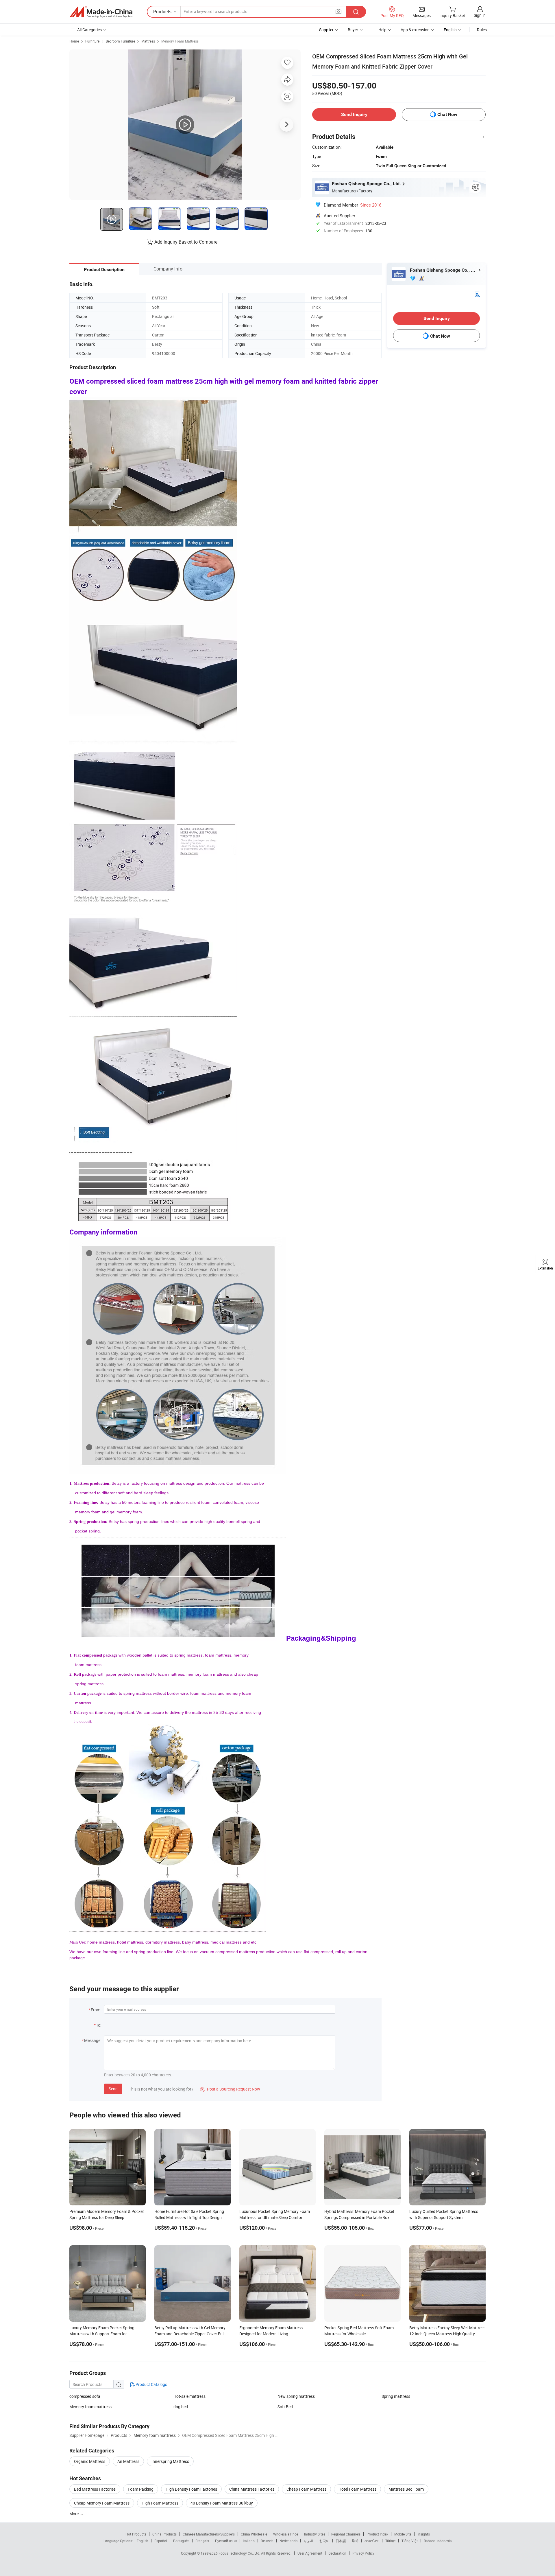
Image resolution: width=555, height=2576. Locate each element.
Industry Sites (315, 2534)
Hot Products (136, 2534)
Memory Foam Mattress (180, 41)
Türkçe (390, 2541)
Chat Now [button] (447, 114)
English (143, 2541)
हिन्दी (355, 2541)
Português (181, 2541)
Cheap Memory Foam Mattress (102, 2503)
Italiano (249, 2541)
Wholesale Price (286, 2534)
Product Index (377, 2534)
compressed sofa (85, 2396)
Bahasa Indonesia (438, 2541)
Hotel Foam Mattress (357, 2489)
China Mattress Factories (252, 2489)
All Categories (89, 30)
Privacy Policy (363, 2553)
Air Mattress (128, 2461)
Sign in (480, 15)
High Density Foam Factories (191, 2489)
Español (161, 2541)
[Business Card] (477, 294)
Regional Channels (346, 2534)
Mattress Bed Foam (406, 2489)
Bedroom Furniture (120, 41)
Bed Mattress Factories (95, 2489)
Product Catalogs (151, 2384)
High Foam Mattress (160, 2503)
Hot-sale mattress (189, 2396)
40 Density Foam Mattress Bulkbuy (222, 2503)
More (74, 2514)
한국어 (324, 2541)
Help (382, 30)
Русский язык (226, 2541)
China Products (164, 2534)
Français (202, 2541)
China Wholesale (254, 2534)
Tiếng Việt (410, 2541)
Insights (424, 2534)
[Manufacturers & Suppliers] (101, 12)
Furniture (92, 41)
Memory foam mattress (90, 2407)
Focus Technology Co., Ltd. (240, 2553)
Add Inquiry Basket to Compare (186, 242)
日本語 (341, 2541)
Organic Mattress (90, 2461)
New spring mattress (296, 2396)
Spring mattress (396, 2396)
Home (74, 41)
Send (113, 2089)
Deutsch (267, 2541)
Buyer (353, 30)
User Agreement (310, 2553)
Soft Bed (285, 2407)
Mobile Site (403, 2534)
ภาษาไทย (372, 2541)
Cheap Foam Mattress (306, 2489)
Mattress (148, 41)
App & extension (415, 30)
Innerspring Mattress (170, 2461)
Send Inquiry (354, 114)
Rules (482, 30)
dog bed (181, 2407)
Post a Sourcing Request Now (230, 2089)
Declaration (337, 2553)
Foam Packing (141, 2489)
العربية (308, 2541)
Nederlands (288, 2541)
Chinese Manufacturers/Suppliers (209, 2534)
